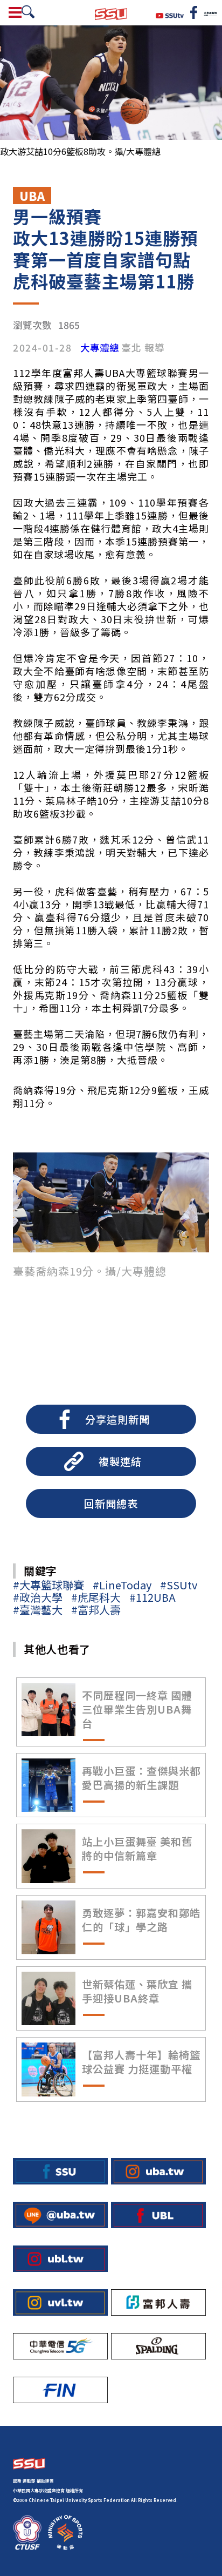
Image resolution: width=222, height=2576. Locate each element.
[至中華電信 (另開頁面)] (60, 2346)
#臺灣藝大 (38, 1610)
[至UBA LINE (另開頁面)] (60, 2215)
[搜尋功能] (28, 12)
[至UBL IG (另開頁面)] (60, 2259)
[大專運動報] (210, 12)
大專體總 (100, 348)
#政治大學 (38, 1597)
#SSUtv (179, 1585)
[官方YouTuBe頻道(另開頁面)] (170, 14)
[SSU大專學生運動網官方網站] (111, 13)
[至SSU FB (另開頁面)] (60, 2171)
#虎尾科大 (96, 1597)
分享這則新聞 (117, 1419)
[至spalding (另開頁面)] (158, 2346)
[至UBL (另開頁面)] (158, 2215)
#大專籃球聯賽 (48, 1585)
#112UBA (152, 1597)
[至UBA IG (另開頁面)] (158, 2171)
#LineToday (122, 1585)
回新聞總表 (111, 1503)
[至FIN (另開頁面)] (60, 2390)
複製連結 (120, 1461)
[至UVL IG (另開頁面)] (60, 2302)
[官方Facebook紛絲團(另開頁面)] (194, 12)
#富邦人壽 (96, 1610)
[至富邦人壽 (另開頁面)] (158, 2302)
